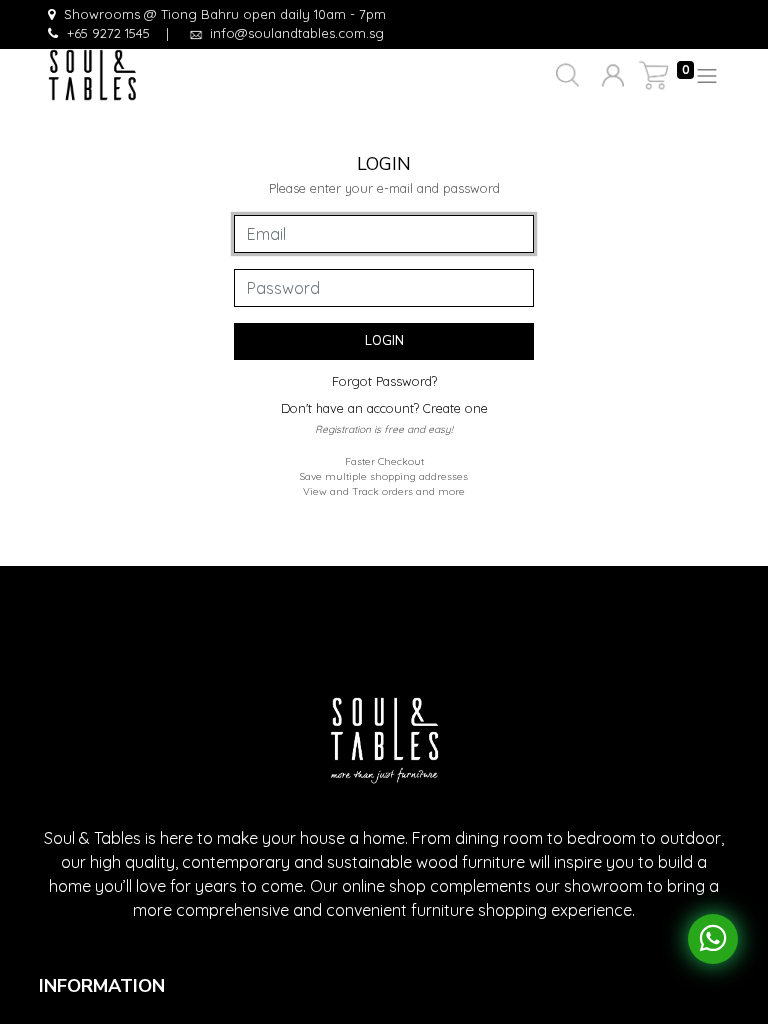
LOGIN (384, 341)
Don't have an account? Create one (384, 408)
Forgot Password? (384, 381)
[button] (565, 76)
